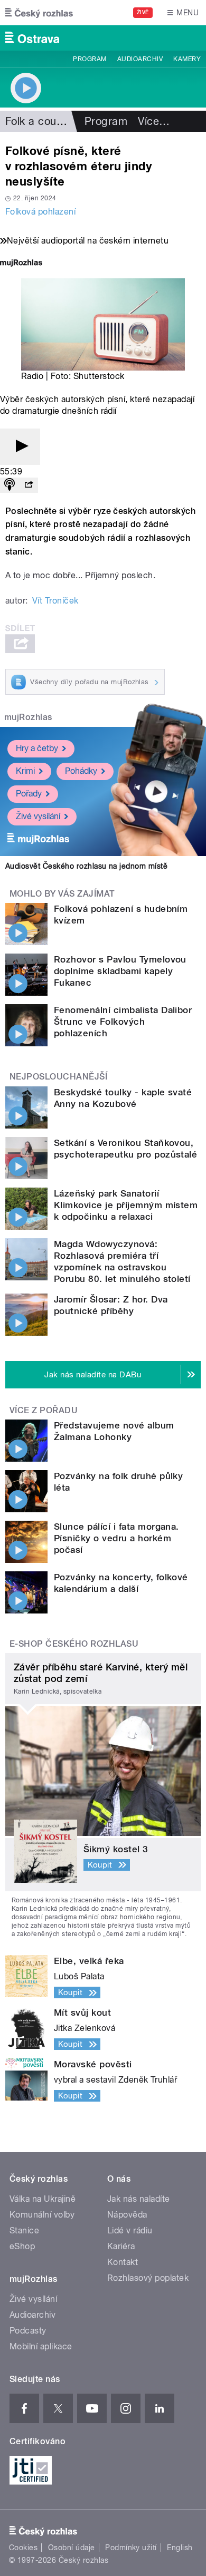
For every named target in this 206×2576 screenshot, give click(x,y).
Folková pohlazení (40, 212)
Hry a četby (37, 748)
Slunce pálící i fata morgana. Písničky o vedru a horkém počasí (116, 1538)
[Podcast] (10, 485)
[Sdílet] (29, 485)
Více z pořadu (44, 1410)
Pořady (29, 794)
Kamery (187, 59)
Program (90, 59)
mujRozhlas (28, 717)
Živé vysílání (38, 816)
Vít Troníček (55, 601)
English (180, 2548)
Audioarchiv (140, 59)
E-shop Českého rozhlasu (74, 1644)
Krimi (25, 771)
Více (154, 121)
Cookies (23, 2548)
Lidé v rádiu (130, 2230)
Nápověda (127, 2215)
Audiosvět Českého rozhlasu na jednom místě (86, 866)
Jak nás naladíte (139, 2199)
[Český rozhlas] (39, 13)
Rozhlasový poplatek (148, 2278)
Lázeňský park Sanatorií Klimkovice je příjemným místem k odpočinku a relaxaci (126, 1205)
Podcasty (28, 2331)
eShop (22, 2246)
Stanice (24, 2230)
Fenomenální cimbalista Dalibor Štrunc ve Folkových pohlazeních (123, 1022)
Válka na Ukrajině (43, 2199)
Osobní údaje (72, 2548)
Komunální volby (42, 2215)
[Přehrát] (20, 447)
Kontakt (123, 2262)
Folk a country (40, 121)
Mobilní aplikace (41, 2346)
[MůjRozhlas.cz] (21, 264)
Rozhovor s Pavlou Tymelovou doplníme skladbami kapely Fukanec (120, 971)
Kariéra (121, 2246)
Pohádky (81, 771)
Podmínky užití (131, 2548)
